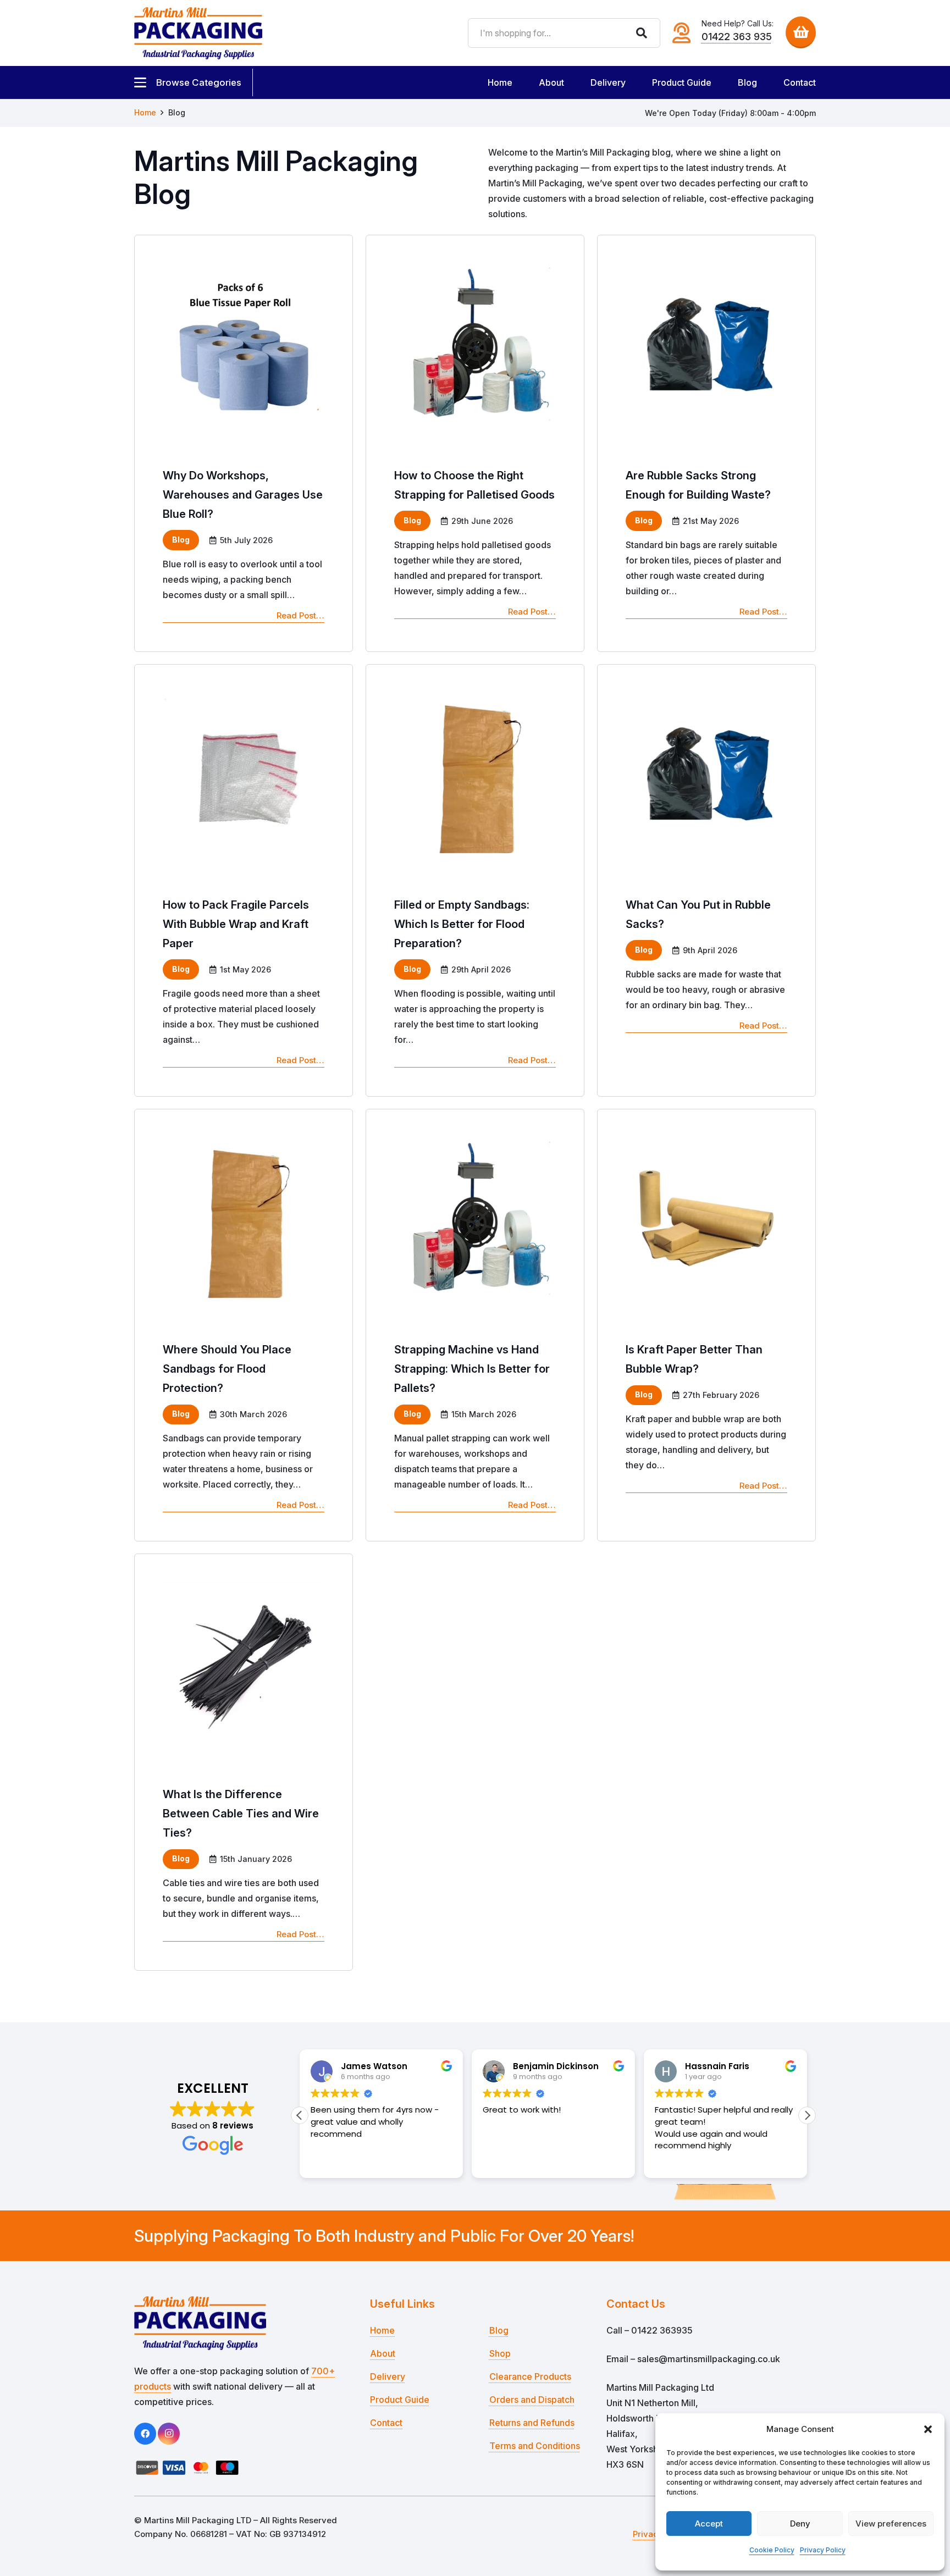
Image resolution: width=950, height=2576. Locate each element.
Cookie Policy (772, 2550)
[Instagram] (169, 2434)
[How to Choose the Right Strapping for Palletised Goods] (475, 443)
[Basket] (801, 32)
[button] (928, 2429)
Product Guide (400, 2400)
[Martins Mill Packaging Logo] (198, 33)
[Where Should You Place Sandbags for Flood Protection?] (244, 1325)
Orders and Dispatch (532, 2400)
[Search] (642, 33)
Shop (500, 2353)
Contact (386, 2423)
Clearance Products (530, 2376)
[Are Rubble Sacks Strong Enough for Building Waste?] (706, 443)
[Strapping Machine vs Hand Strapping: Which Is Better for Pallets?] (475, 1325)
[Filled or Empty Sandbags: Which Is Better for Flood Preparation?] (475, 880)
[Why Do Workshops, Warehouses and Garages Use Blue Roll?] (244, 443)
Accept (709, 2524)
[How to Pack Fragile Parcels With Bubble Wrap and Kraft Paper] (244, 880)
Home (382, 2330)
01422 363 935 (737, 37)
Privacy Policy (823, 2550)
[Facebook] (145, 2434)
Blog (499, 2330)
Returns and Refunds (532, 2423)
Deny (800, 2524)
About (383, 2353)
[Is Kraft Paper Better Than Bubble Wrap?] (706, 1325)
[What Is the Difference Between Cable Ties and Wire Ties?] (244, 1762)
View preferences (891, 2524)
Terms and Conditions (535, 2446)
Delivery (388, 2376)
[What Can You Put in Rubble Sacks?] (706, 880)
